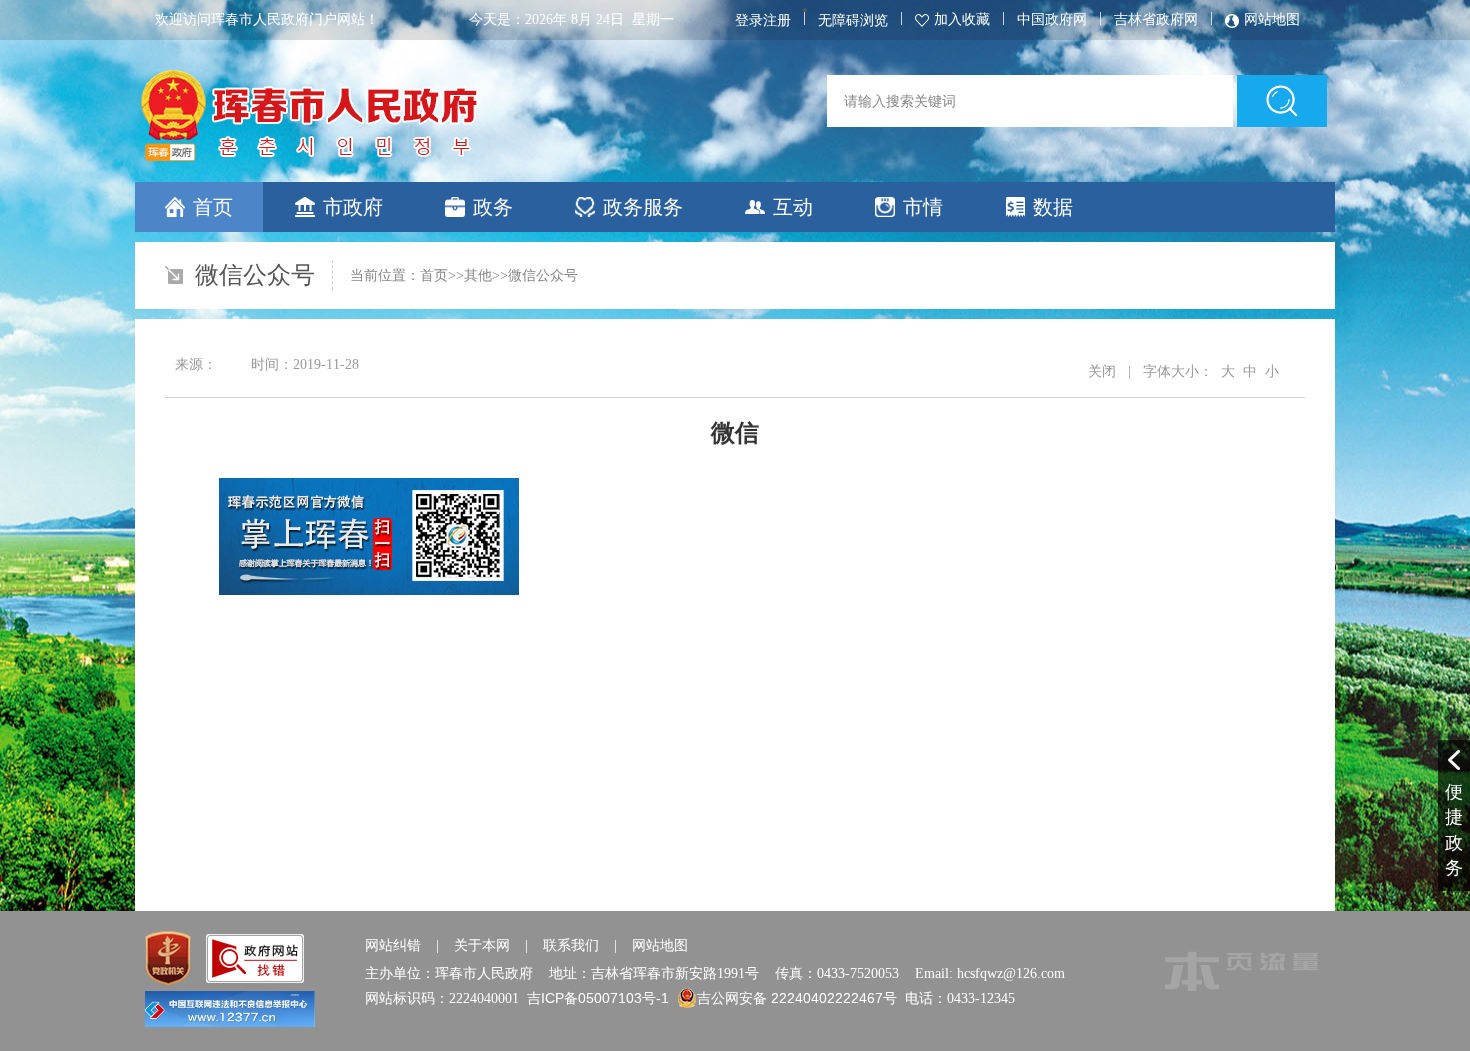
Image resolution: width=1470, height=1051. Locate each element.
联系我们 (571, 945)
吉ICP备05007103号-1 (598, 998)
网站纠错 (393, 945)
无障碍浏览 (853, 20)
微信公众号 (543, 275)
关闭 (1102, 371)
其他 (478, 275)
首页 (434, 275)
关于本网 (482, 945)
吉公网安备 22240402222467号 (797, 998)
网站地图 (660, 945)
